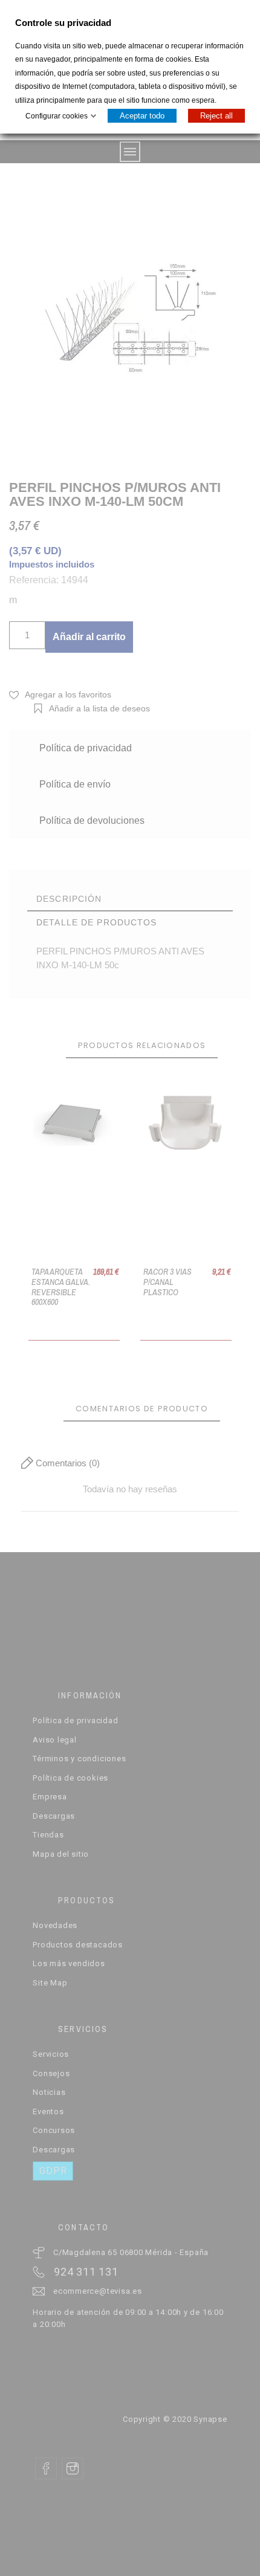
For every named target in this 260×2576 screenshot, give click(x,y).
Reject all (216, 116)
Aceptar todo (142, 116)
